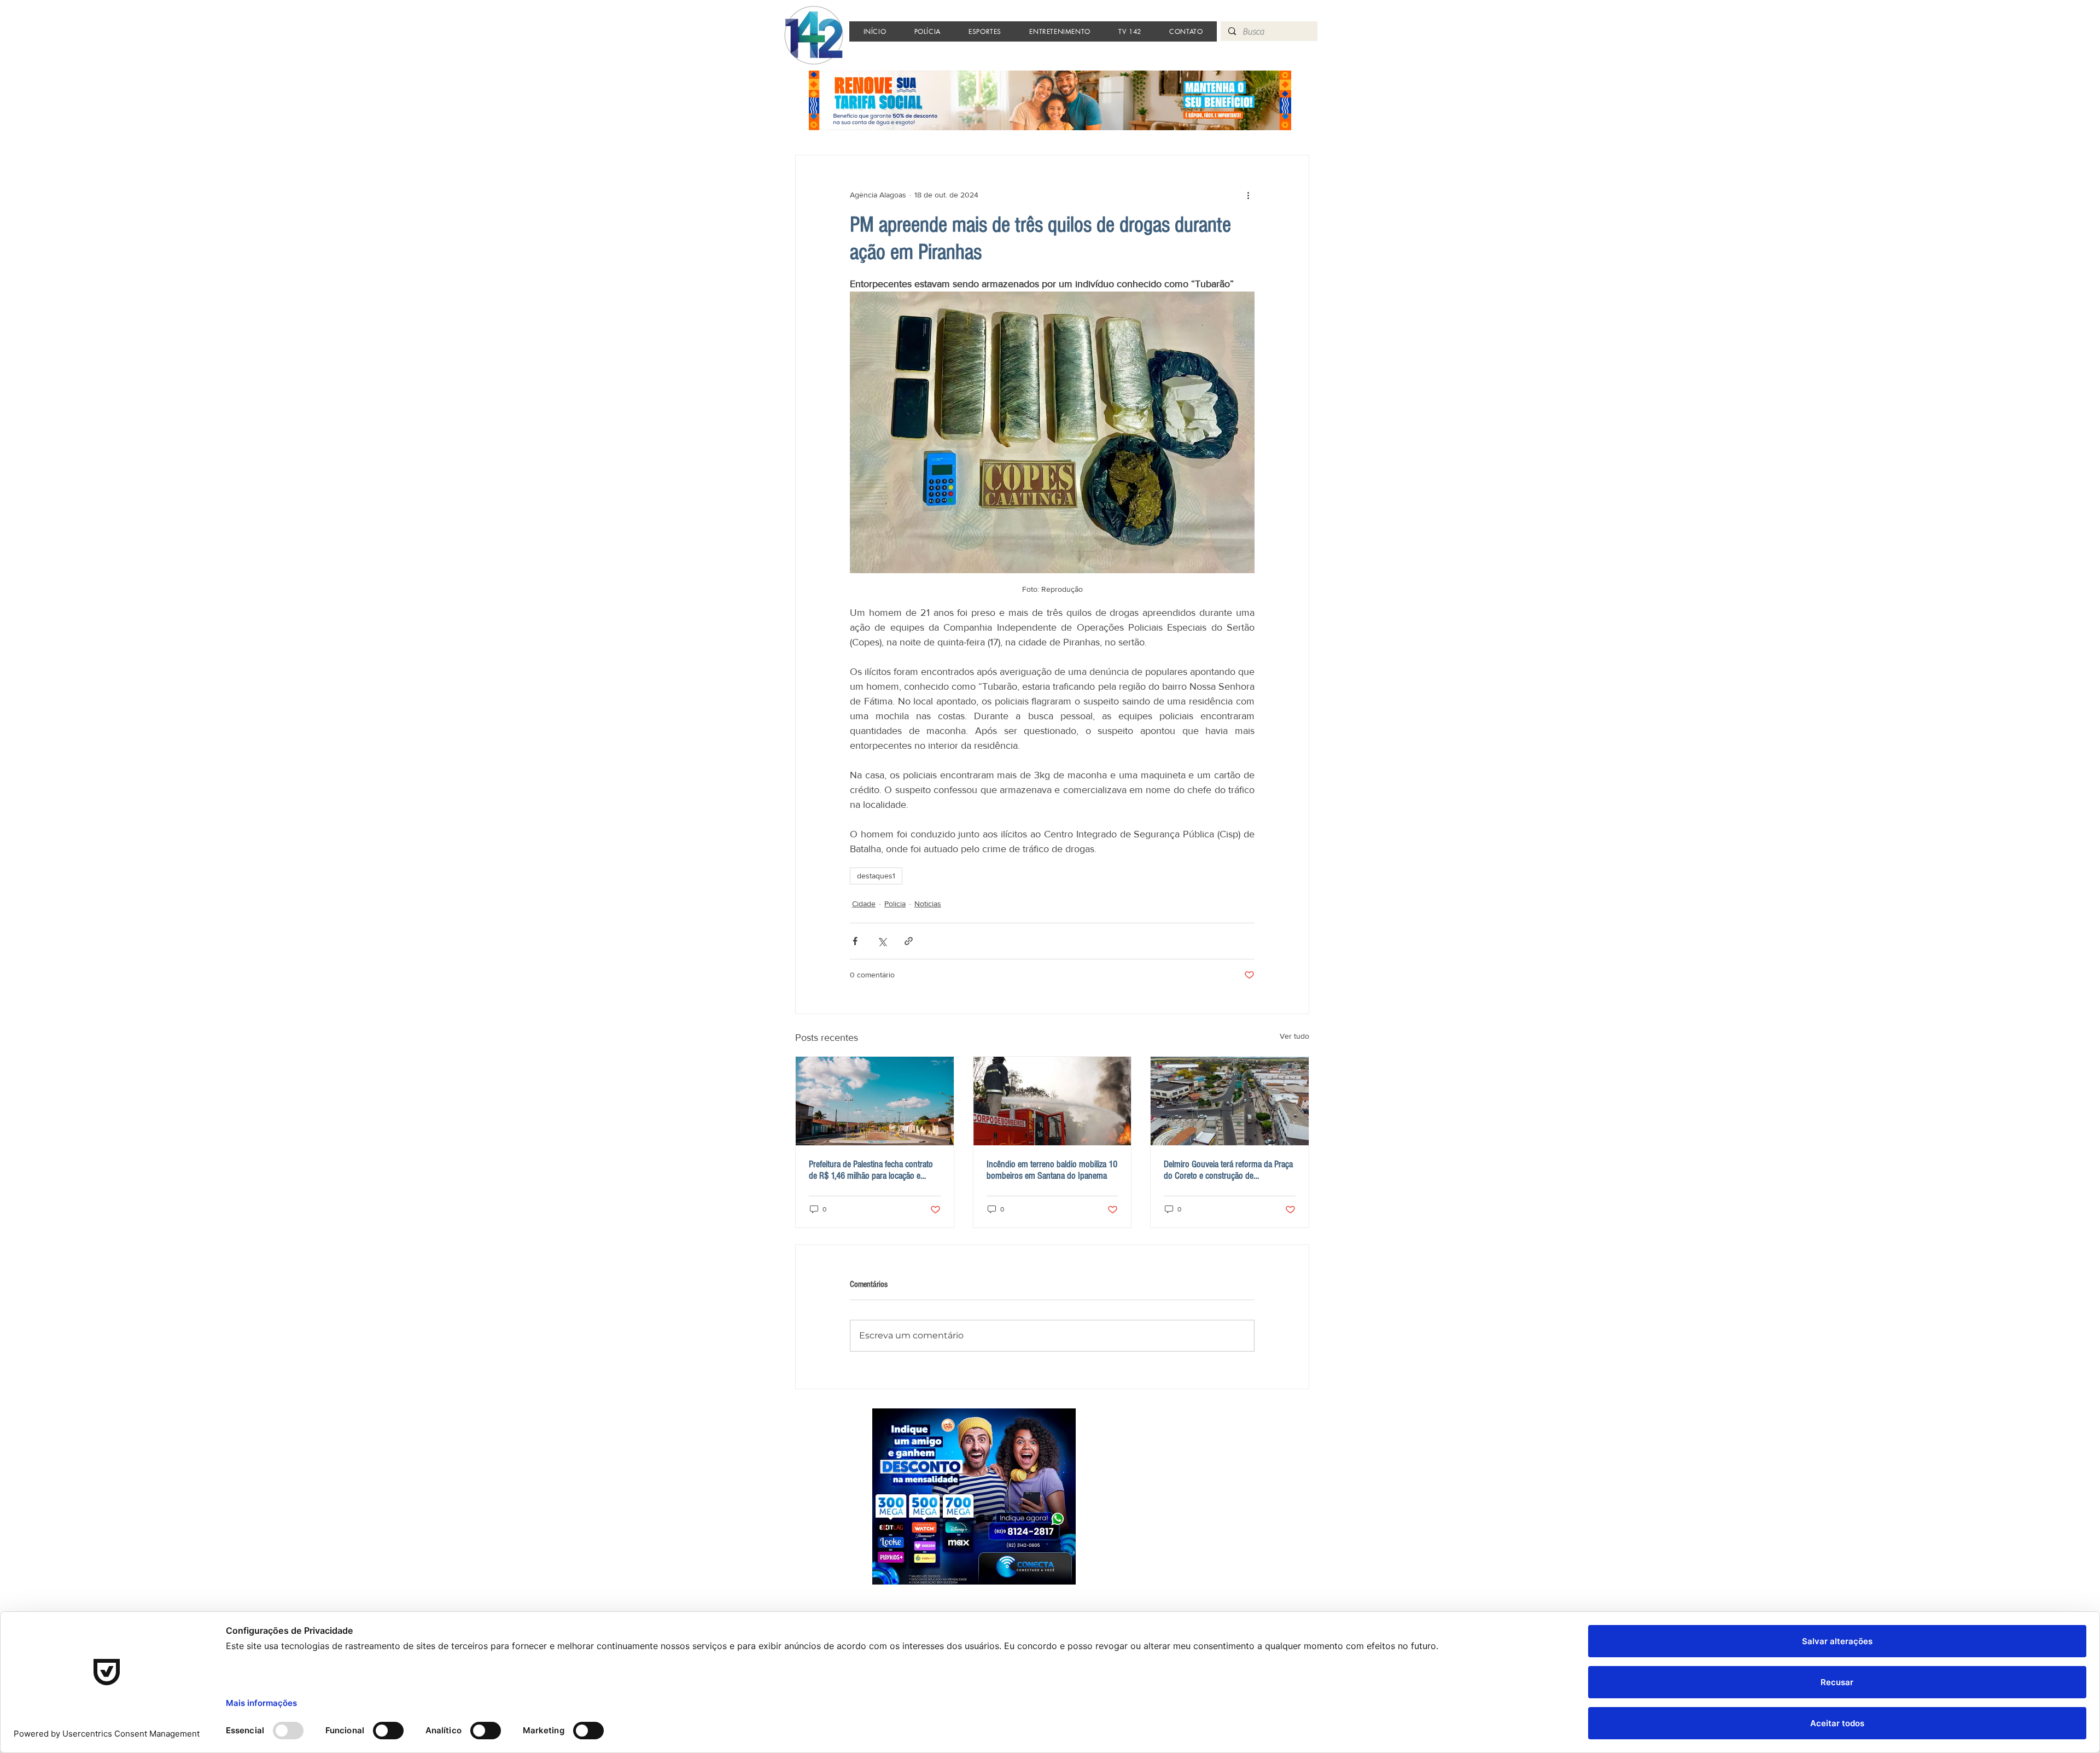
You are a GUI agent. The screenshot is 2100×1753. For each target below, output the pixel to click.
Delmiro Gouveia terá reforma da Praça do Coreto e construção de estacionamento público (1228, 1170)
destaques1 (876, 876)
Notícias (928, 904)
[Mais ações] (1248, 195)
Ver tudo (1294, 1036)
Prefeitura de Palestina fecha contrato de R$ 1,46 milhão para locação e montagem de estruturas (871, 1170)
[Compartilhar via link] (909, 941)
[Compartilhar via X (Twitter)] (882, 941)
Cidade (864, 904)
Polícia (895, 904)
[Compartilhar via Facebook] (855, 941)
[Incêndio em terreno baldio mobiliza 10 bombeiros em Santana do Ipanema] (1052, 1101)
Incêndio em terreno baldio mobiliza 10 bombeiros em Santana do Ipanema (1052, 1170)
